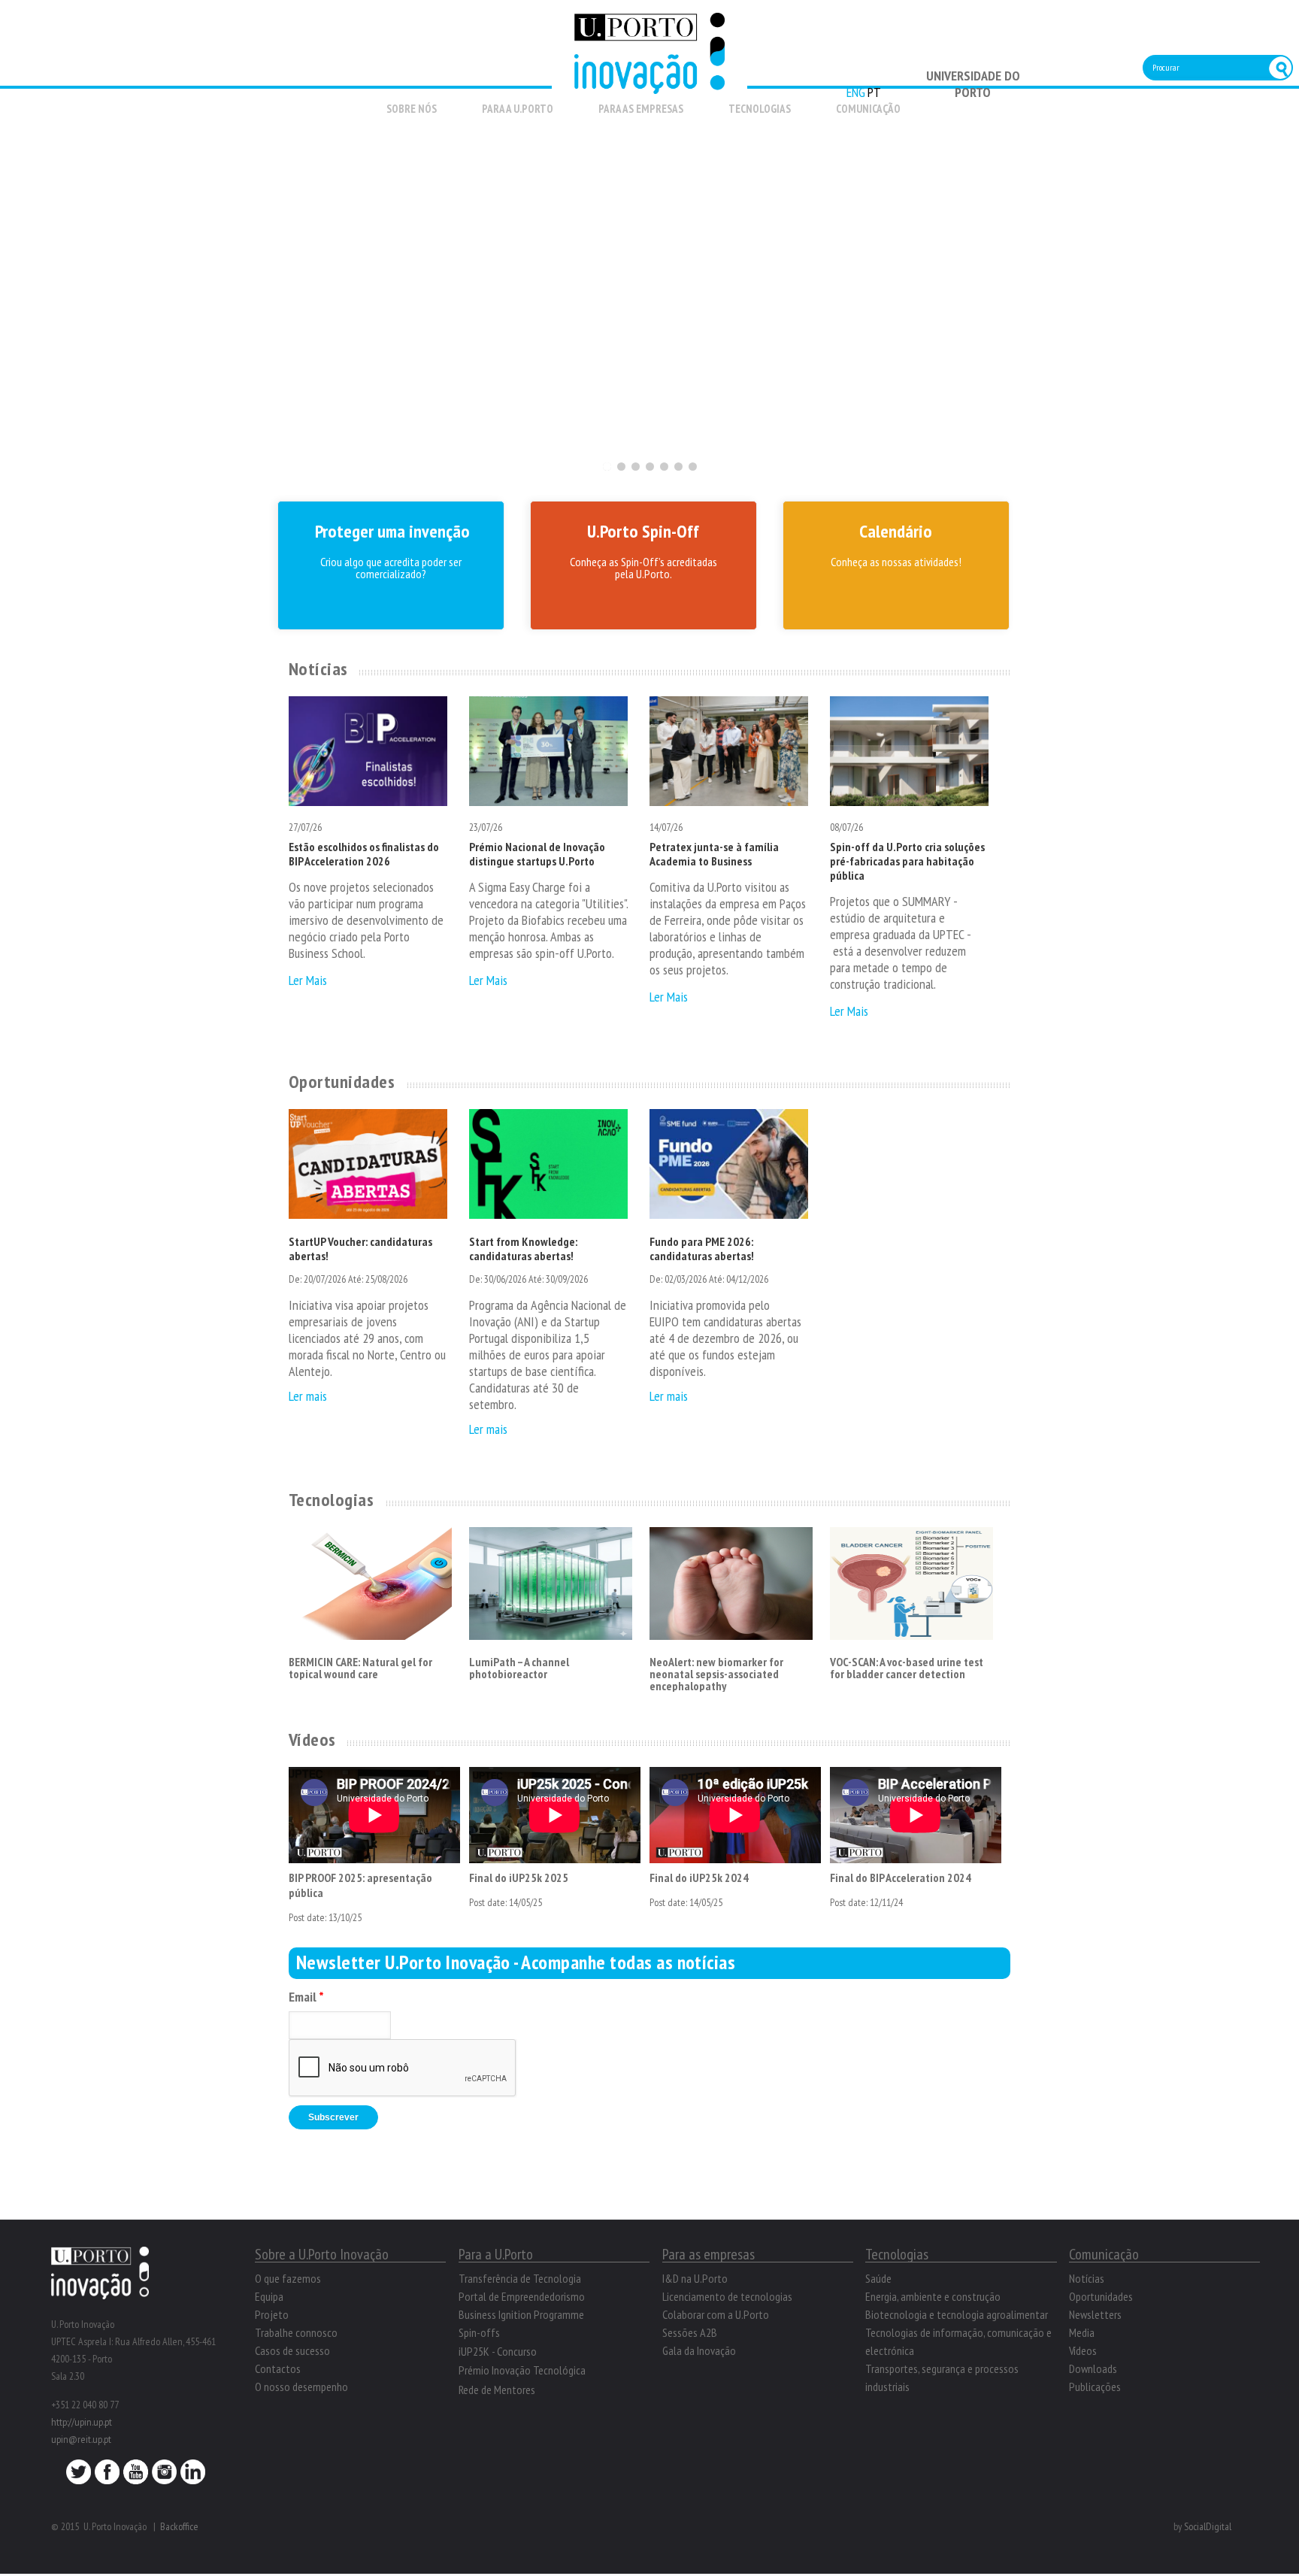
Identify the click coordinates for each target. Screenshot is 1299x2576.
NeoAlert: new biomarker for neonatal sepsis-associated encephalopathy (716, 1674)
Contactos (278, 2368)
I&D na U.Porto (695, 2278)
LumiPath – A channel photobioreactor (519, 1668)
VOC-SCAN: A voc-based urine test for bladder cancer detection (907, 1668)
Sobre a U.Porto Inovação (322, 2254)
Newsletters (1095, 2314)
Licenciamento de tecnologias (727, 2296)
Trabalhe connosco (296, 2332)
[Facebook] (107, 2476)
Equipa (269, 2296)
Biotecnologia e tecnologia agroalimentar (957, 2314)
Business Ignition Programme (521, 2314)
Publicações (1095, 2387)
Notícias (318, 669)
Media (1082, 2332)
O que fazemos (288, 2278)
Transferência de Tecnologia (520, 2278)
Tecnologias (760, 109)
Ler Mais (308, 980)
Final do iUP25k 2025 (519, 1877)
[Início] (649, 85)
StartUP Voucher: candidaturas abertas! (360, 1249)
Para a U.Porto (518, 109)
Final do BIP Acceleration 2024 (901, 1877)
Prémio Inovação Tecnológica (522, 2370)
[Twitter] (79, 2476)
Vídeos (312, 1740)
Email (306, 1997)
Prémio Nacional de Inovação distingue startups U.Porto (537, 854)
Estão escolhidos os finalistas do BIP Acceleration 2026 (364, 854)
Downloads (1093, 2368)
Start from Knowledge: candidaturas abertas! (523, 1249)
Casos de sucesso (292, 2350)
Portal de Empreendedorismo (522, 2296)
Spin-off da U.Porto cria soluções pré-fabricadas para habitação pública (907, 861)
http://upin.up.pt (82, 2422)
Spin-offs (479, 2332)
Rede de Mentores (497, 2390)
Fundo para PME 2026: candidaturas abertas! (702, 1249)
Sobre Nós (412, 109)
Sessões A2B (690, 2332)
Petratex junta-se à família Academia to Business (714, 854)
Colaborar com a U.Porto (716, 2314)
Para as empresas (641, 109)
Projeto (272, 2314)
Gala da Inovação (699, 2350)
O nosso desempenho (301, 2387)
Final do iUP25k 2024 (699, 1877)
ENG (856, 92)
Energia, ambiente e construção (933, 2296)
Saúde (878, 2278)
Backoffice (179, 2526)
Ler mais (308, 1396)
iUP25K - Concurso (498, 2351)
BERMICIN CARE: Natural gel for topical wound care (360, 1668)
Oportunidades (342, 1082)
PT (874, 92)
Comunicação (868, 109)
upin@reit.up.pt (81, 2439)
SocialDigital (1208, 2526)
